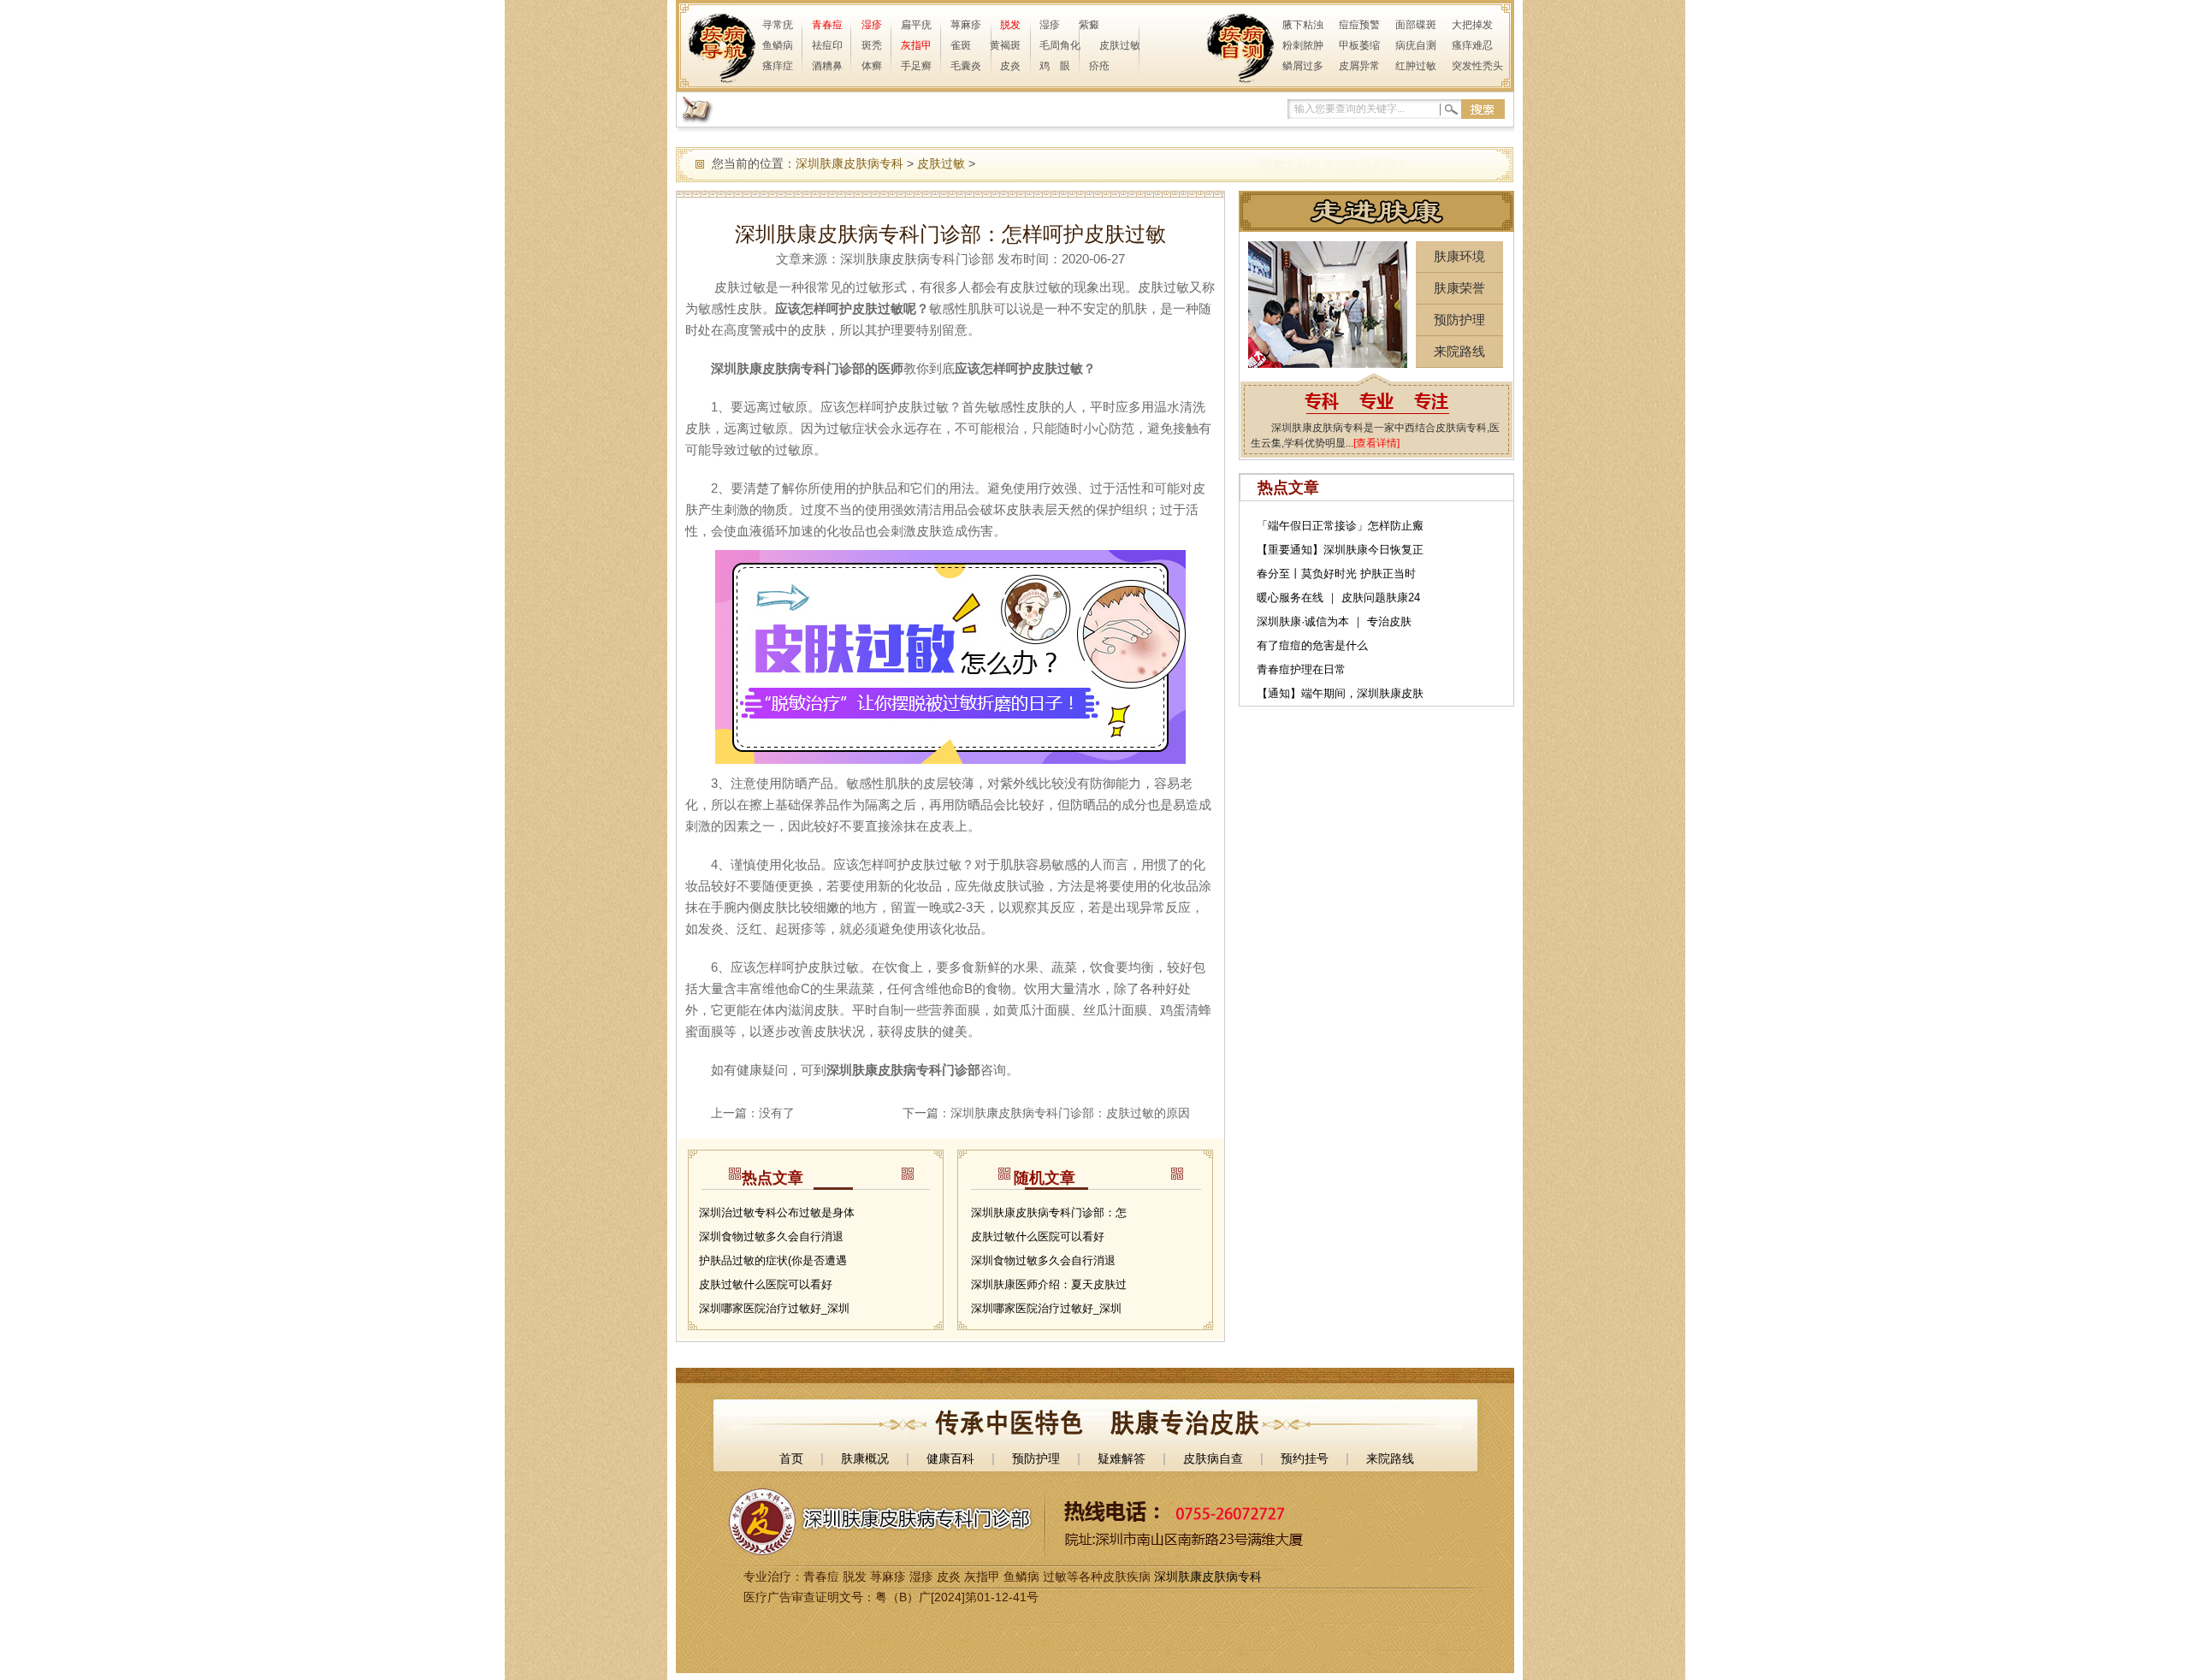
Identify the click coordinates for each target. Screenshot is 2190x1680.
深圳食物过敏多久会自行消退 (771, 1236)
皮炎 (1010, 66)
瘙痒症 (778, 66)
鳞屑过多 (1303, 66)
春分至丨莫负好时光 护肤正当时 (1336, 574)
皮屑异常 (1359, 66)
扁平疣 (916, 25)
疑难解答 (1122, 1458)
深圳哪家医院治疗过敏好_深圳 (774, 1308)
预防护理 (1459, 319)
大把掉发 (1472, 25)
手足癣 (916, 66)
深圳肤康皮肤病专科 (849, 163)
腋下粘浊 (1303, 25)
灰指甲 (916, 45)
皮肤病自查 (1213, 1458)
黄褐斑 (1005, 45)
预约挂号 (1305, 1458)
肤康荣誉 (1459, 288)
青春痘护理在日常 (1301, 669)
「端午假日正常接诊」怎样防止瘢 (1340, 526)
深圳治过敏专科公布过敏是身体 (777, 1213)
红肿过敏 (1416, 66)
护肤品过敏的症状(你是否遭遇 (773, 1260)
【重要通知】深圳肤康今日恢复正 (1340, 550)
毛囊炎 (966, 66)
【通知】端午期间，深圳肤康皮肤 (1340, 693)
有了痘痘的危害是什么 (1312, 645)
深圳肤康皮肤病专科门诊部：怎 (1049, 1213)
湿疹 (872, 25)
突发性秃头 (1477, 66)
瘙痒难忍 (1472, 45)
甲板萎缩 (1359, 45)
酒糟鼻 (827, 66)
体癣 (872, 66)
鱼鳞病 (778, 45)
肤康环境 (1459, 256)
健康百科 (950, 1458)
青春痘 (827, 25)
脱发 (1010, 25)
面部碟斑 (1416, 25)
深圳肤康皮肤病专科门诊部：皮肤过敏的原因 (1070, 1113)
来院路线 (1459, 351)
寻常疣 (778, 25)
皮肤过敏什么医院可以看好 (766, 1284)
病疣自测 (1416, 45)
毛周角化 (1060, 45)
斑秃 (872, 45)
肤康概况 (865, 1458)
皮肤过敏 (1120, 45)
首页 (791, 1458)
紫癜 (1089, 25)
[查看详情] (1376, 443)
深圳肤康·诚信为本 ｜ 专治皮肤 (1334, 621)
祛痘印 (827, 45)
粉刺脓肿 (1303, 45)
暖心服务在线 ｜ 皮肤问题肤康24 (1338, 597)
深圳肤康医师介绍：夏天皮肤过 (1049, 1284)
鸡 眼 (1055, 66)
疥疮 (1099, 66)
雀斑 (961, 45)
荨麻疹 (966, 25)
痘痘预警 (1359, 25)
